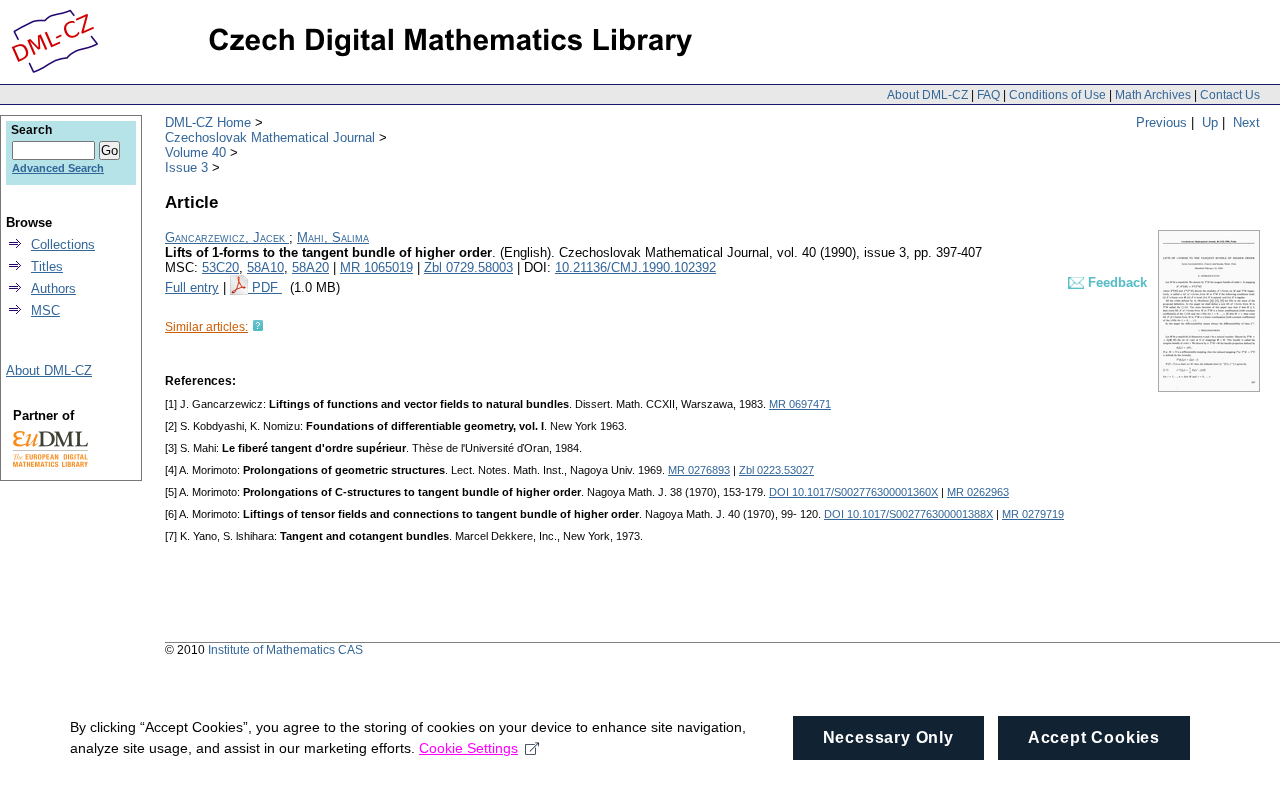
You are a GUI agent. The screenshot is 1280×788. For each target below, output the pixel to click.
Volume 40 (195, 152)
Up (1210, 122)
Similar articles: (206, 327)
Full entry (192, 287)
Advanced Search (58, 168)
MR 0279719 (1033, 514)
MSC (45, 310)
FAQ (988, 95)
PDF (267, 287)
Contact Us (1230, 95)
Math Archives (1153, 95)
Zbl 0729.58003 (468, 267)
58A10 (265, 267)
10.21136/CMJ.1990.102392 (635, 267)
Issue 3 (186, 167)
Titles (47, 266)
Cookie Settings (468, 748)
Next (1246, 122)
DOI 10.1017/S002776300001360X (853, 492)
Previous (1161, 122)
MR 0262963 (978, 492)
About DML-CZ (927, 95)
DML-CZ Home (208, 122)
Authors (53, 288)
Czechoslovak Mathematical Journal (270, 137)
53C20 (220, 267)
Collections (63, 244)
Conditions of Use (1057, 95)
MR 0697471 (800, 404)
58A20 (310, 267)
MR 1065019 (376, 267)
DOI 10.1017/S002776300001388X (908, 514)
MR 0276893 (699, 470)
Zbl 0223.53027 (776, 470)
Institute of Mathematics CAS (285, 650)
